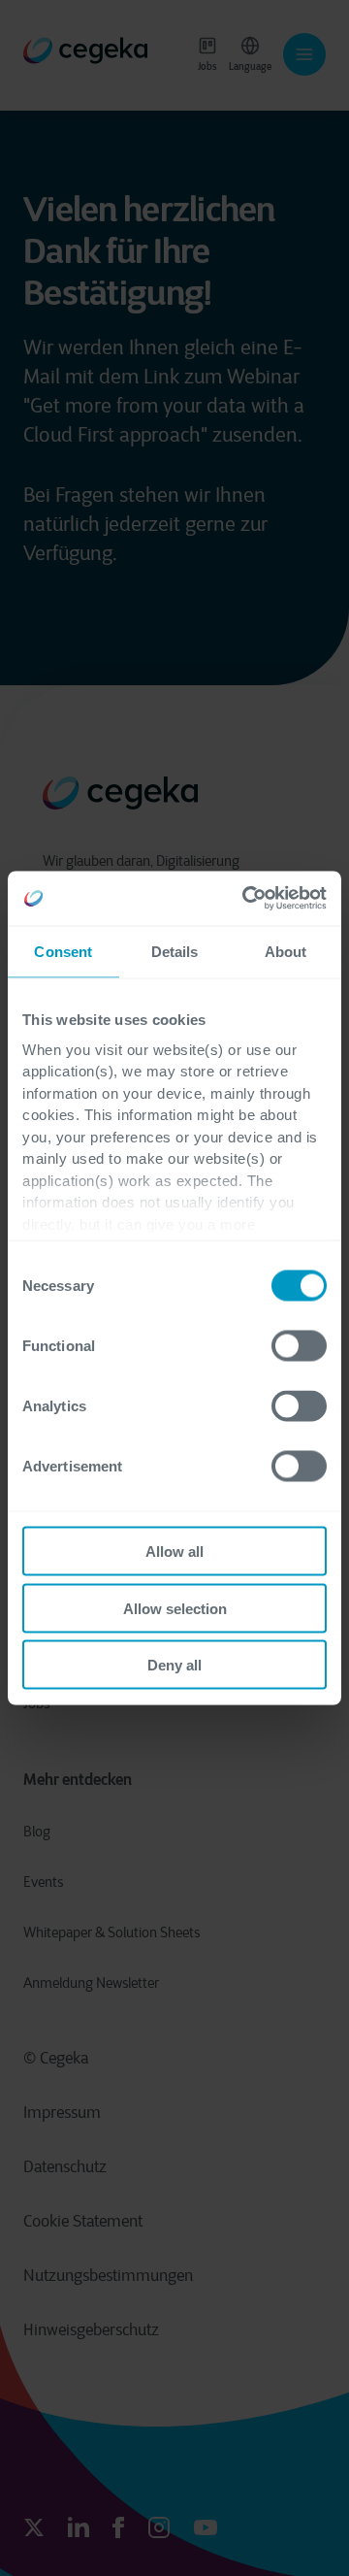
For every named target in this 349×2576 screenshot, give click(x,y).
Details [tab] (175, 951)
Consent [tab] (63, 951)
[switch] (299, 1346)
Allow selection (175, 1608)
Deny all (174, 1665)
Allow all (174, 1552)
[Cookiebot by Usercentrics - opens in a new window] (246, 899)
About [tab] (286, 951)
